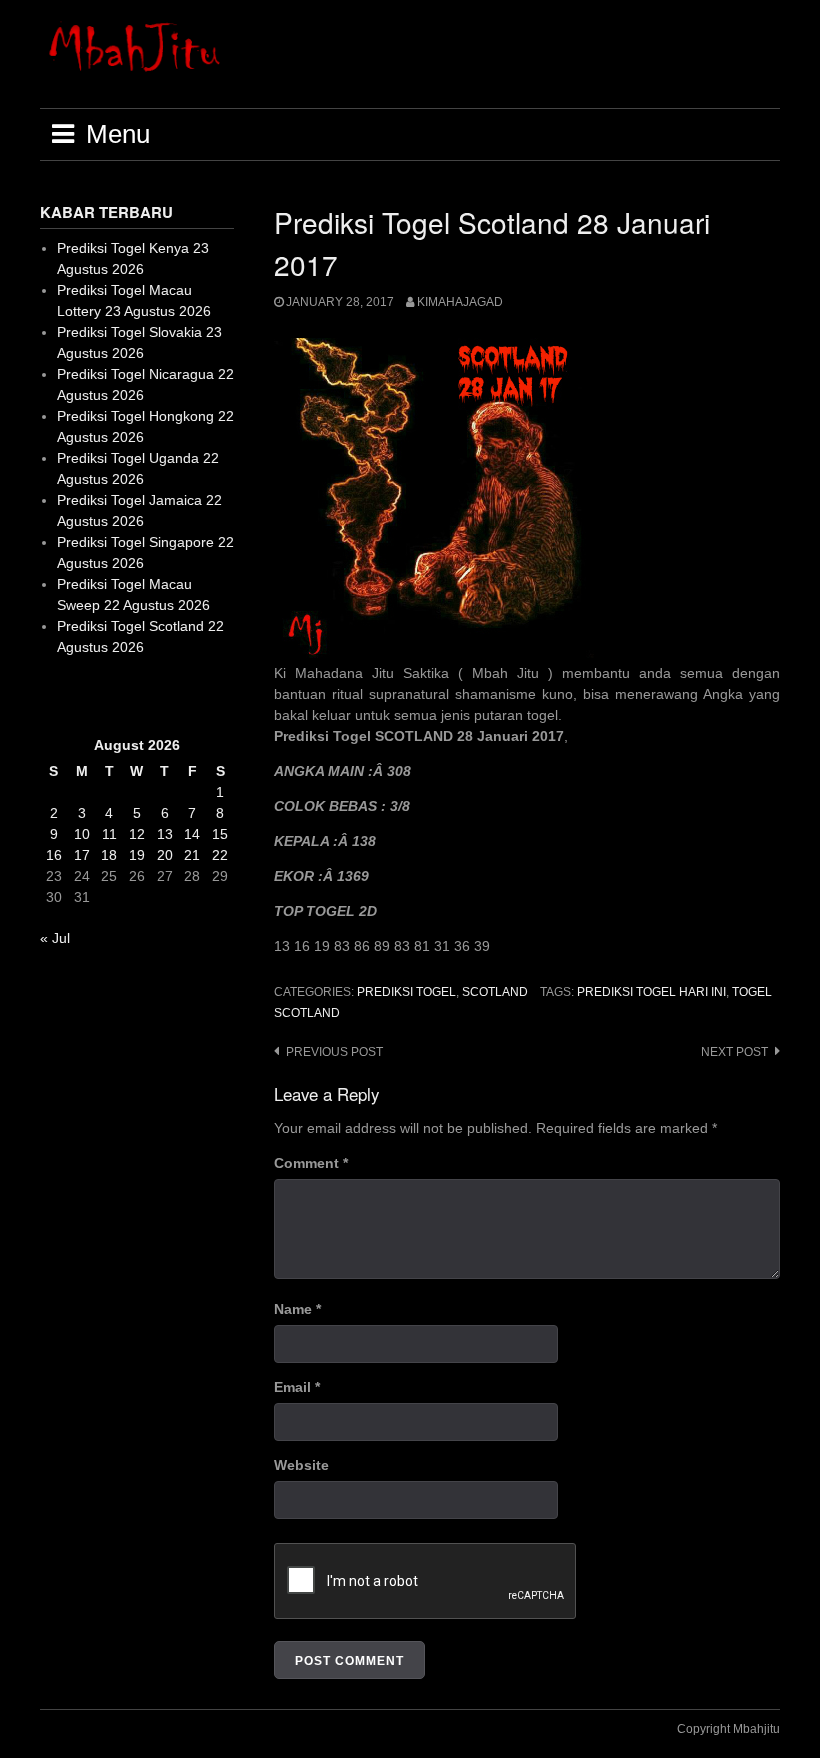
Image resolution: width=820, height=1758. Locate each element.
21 (192, 855)
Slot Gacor (73, 696)
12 (137, 834)
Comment (311, 1163)
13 (165, 834)
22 (220, 855)
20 (165, 855)
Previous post (334, 1052)
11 (109, 834)
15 (220, 834)
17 (82, 855)
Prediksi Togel (406, 992)
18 (109, 855)
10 (82, 834)
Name (297, 1309)
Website (301, 1465)
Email (297, 1387)
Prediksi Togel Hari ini (651, 992)
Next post (734, 1052)
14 (192, 834)
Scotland (495, 992)
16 (54, 855)
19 (137, 855)
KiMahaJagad (460, 302)
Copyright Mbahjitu (728, 1729)
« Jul (55, 938)
